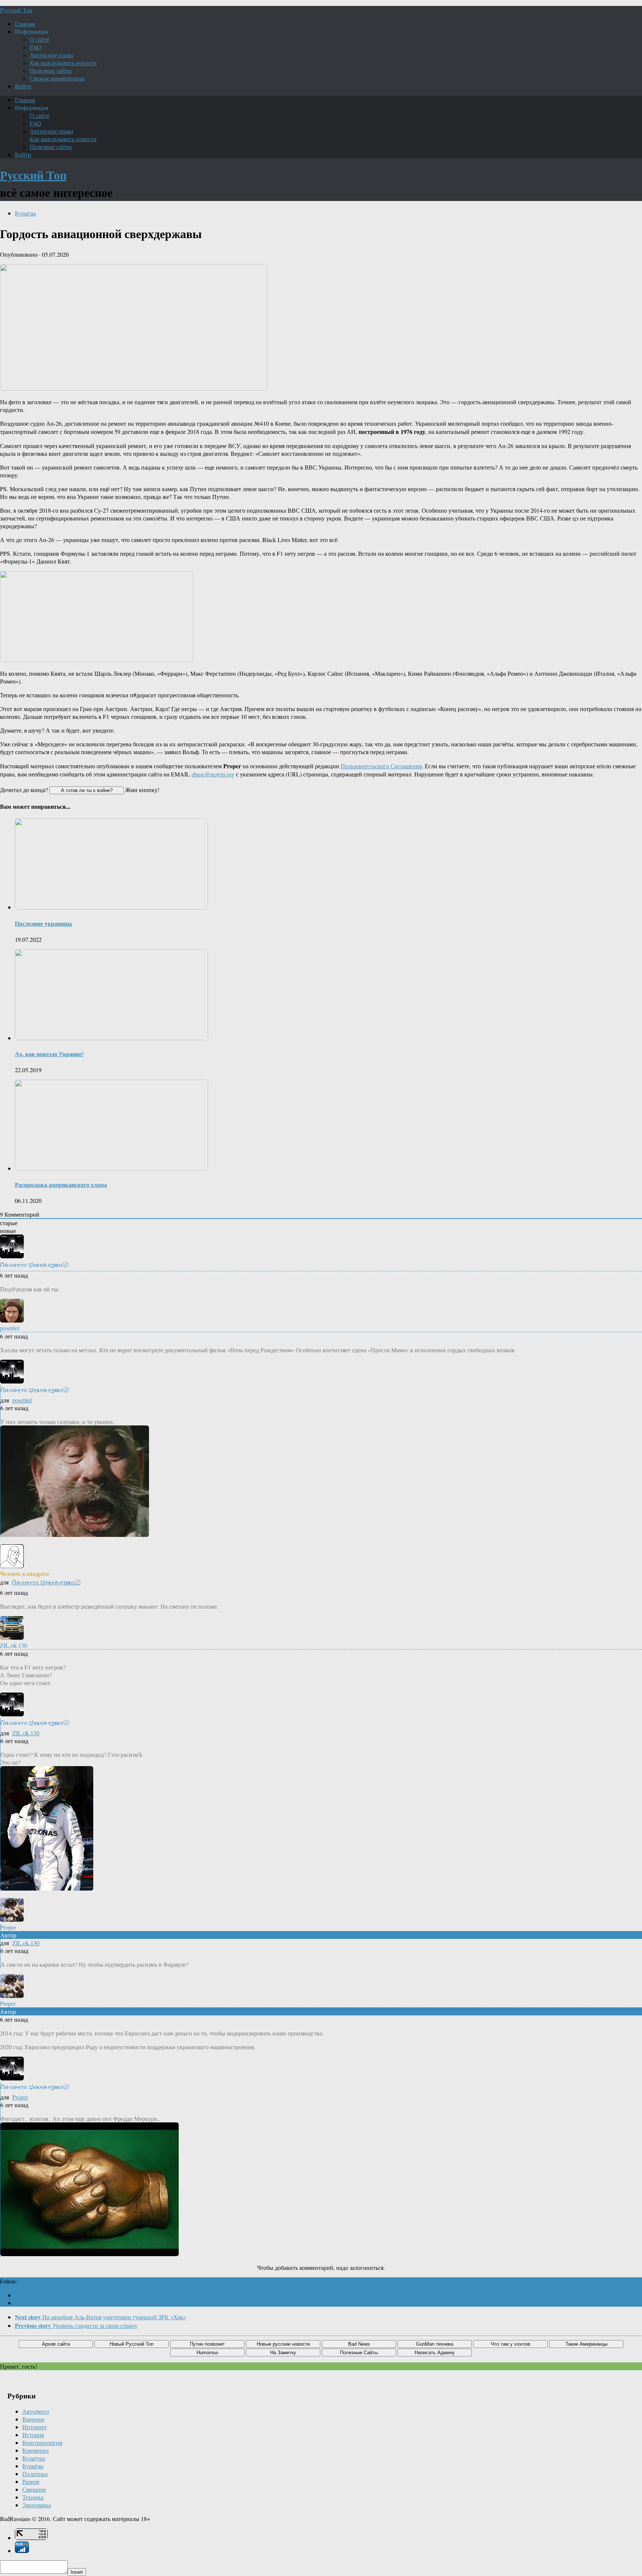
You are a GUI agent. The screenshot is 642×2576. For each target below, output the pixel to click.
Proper (20, 2097)
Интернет (35, 2427)
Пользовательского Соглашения (381, 766)
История (33, 2435)
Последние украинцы (43, 923)
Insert (77, 2572)
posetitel (22, 1400)
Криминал (35, 2450)
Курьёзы (25, 213)
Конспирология (42, 2442)
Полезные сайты (51, 70)
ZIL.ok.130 (26, 1733)
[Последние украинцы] (111, 907)
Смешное (34, 2489)
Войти (23, 86)
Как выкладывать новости (63, 63)
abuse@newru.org (213, 774)
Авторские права (51, 55)
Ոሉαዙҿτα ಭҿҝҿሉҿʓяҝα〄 (46, 1582)
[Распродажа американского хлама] (111, 1168)
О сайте (40, 39)
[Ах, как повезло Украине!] (111, 1038)
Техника (33, 2497)
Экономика (37, 2505)
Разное (31, 2481)
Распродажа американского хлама (61, 1185)
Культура (34, 2458)
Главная (25, 24)
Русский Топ (16, 10)
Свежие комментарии (57, 78)
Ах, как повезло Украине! (49, 1054)
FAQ (35, 47)
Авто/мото (36, 2411)
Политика (35, 2474)
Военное (33, 2419)
